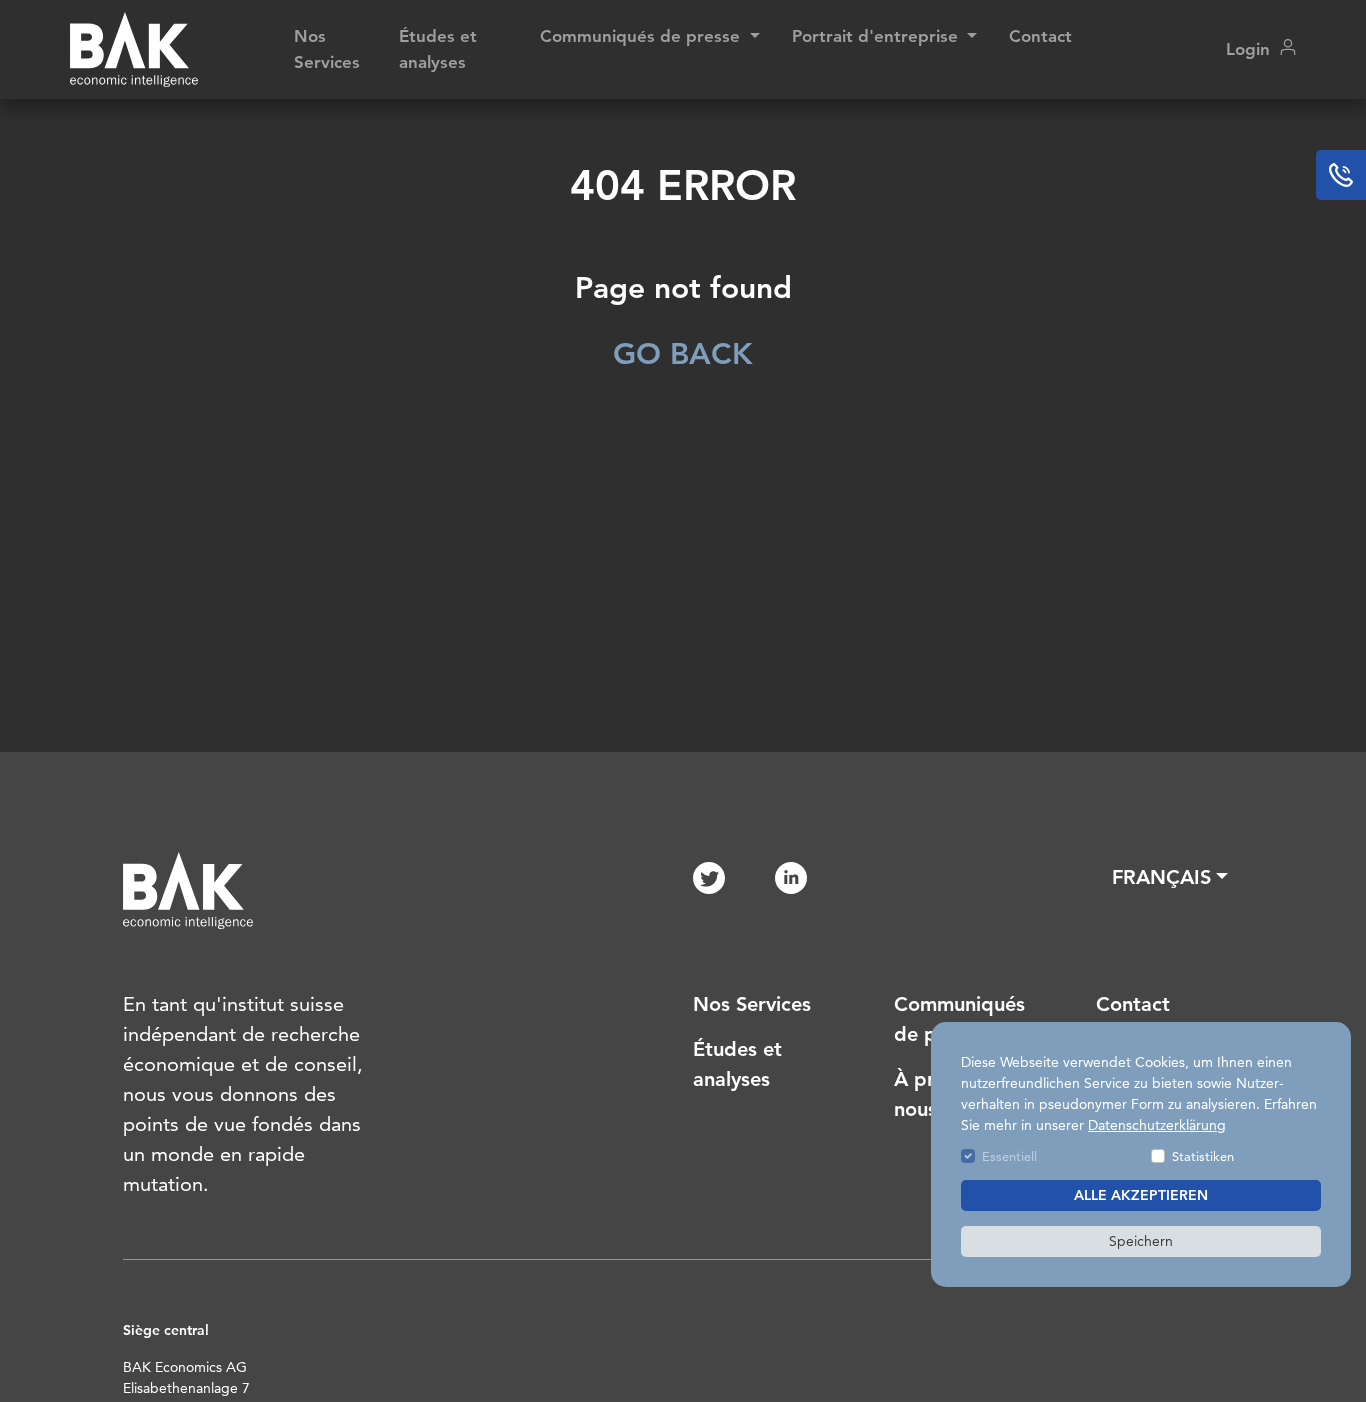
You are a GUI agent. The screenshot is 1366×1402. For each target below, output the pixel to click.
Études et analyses (438, 49)
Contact (1040, 36)
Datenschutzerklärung (1157, 1125)
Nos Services (327, 49)
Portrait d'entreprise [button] (877, 36)
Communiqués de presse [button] (642, 36)
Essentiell (1009, 1156)
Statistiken (1203, 1156)
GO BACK (683, 354)
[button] (1170, 877)
